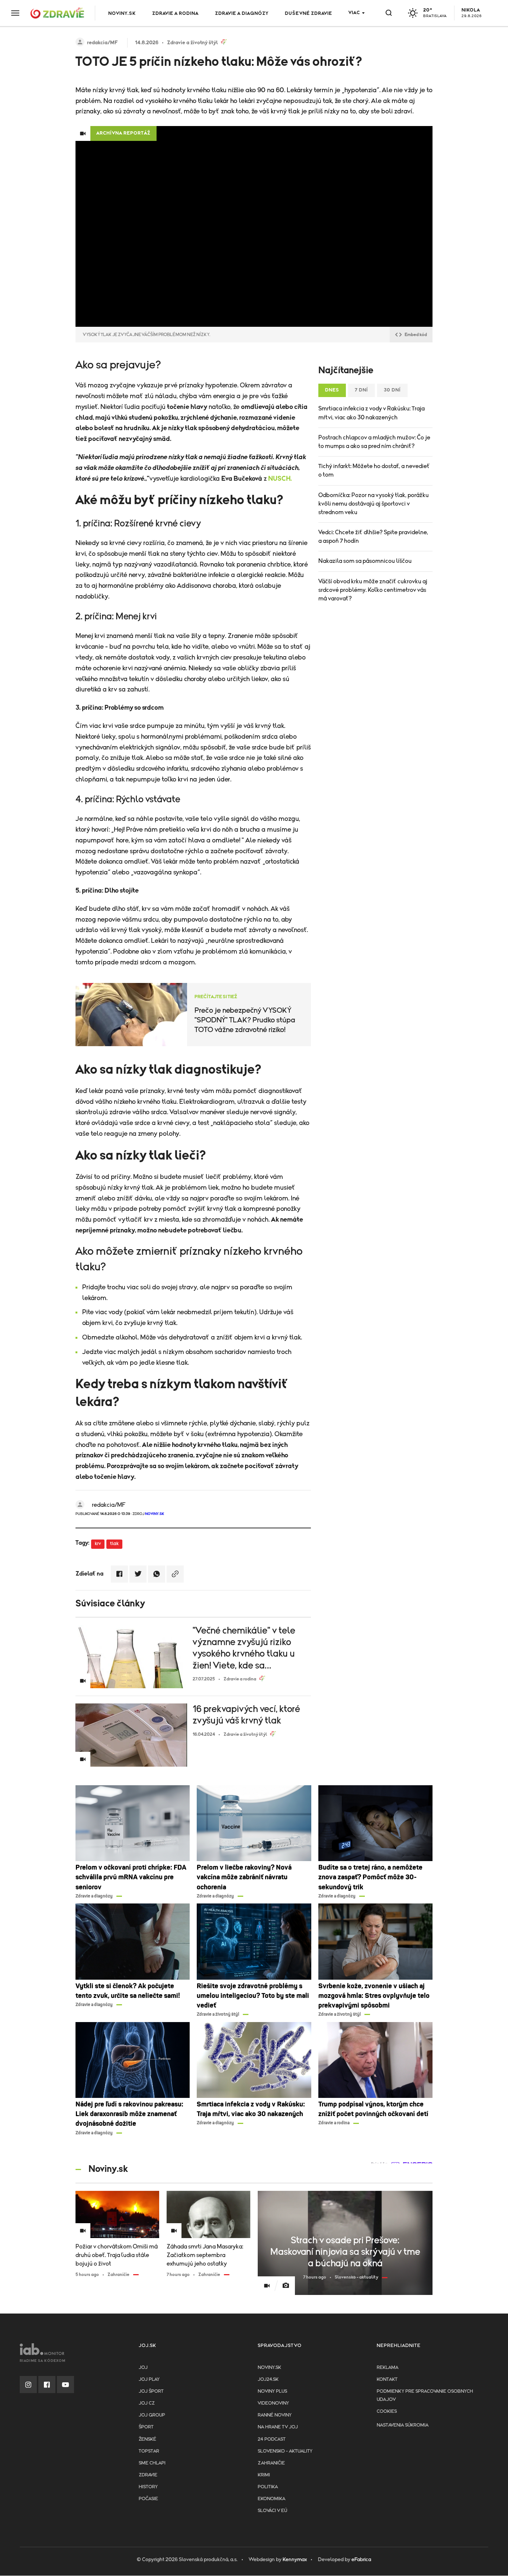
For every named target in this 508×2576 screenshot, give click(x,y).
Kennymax (295, 2560)
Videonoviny (273, 2403)
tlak (114, 1544)
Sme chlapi (152, 2463)
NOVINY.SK (122, 14)
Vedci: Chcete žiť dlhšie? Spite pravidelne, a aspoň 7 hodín (373, 537)
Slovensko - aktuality (285, 2451)
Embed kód (416, 335)
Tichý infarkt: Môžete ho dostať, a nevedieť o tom (374, 470)
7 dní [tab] (361, 390)
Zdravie (148, 2475)
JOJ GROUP (152, 2415)
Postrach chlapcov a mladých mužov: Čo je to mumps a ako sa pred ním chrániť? (374, 442)
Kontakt (387, 2380)
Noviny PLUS (272, 2391)
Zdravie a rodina (175, 14)
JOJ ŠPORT (151, 2391)
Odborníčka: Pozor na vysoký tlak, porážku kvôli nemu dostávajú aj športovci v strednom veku (374, 504)
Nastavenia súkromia (403, 2425)
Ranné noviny (275, 2415)
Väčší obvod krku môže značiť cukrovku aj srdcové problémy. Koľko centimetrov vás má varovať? (373, 590)
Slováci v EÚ (272, 2511)
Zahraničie (271, 2463)
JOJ (143, 2368)
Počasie (148, 2499)
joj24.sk (268, 2380)
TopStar (149, 2451)
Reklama (388, 2368)
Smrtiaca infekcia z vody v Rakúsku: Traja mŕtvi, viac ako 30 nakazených (372, 413)
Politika (268, 2487)
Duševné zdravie (308, 14)
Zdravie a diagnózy (242, 14)
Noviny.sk (269, 2368)
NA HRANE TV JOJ (278, 2427)
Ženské (147, 2439)
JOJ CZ (147, 2403)
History (148, 2487)
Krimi (264, 2475)
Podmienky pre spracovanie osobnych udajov (425, 2396)
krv (98, 1544)
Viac (354, 13)
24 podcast (272, 2439)
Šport (146, 2427)
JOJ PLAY (149, 2380)
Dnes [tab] (332, 390)
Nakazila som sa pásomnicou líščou (365, 561)
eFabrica (361, 2560)
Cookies (387, 2411)
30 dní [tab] (392, 390)
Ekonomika (271, 2499)
